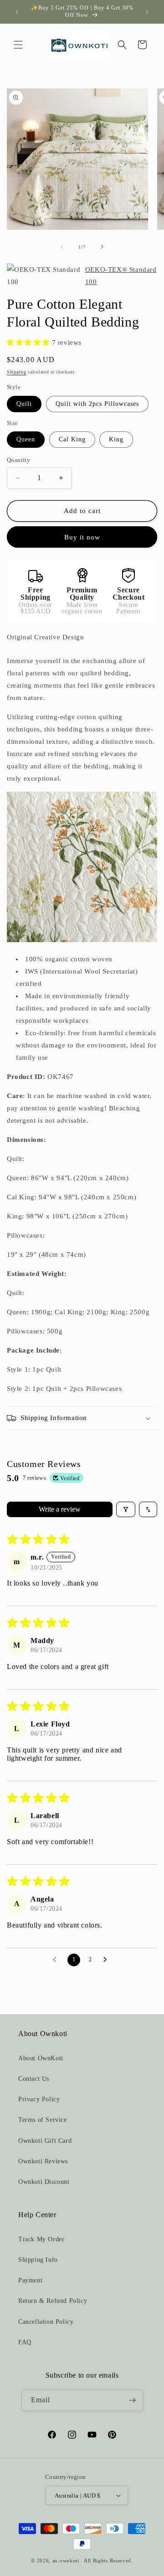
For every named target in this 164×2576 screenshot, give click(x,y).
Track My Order (41, 2239)
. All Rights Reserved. (107, 2560)
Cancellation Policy (46, 2322)
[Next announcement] (147, 12)
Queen (26, 439)
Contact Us (34, 2079)
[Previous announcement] (17, 12)
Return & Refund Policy (53, 2301)
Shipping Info (38, 2260)
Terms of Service (43, 2120)
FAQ (25, 2342)
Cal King (72, 439)
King (116, 439)
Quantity (18, 460)
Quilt (24, 404)
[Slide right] (102, 247)
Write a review (60, 1509)
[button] (18, 45)
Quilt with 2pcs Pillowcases (97, 404)
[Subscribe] (133, 2400)
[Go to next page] (108, 1960)
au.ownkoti (66, 2560)
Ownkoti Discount (44, 2182)
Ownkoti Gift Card (45, 2141)
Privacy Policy (39, 2099)
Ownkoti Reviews (43, 2161)
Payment (30, 2280)
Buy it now (82, 537)
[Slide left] (62, 247)
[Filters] (126, 1509)
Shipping (17, 372)
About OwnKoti (41, 2058)
